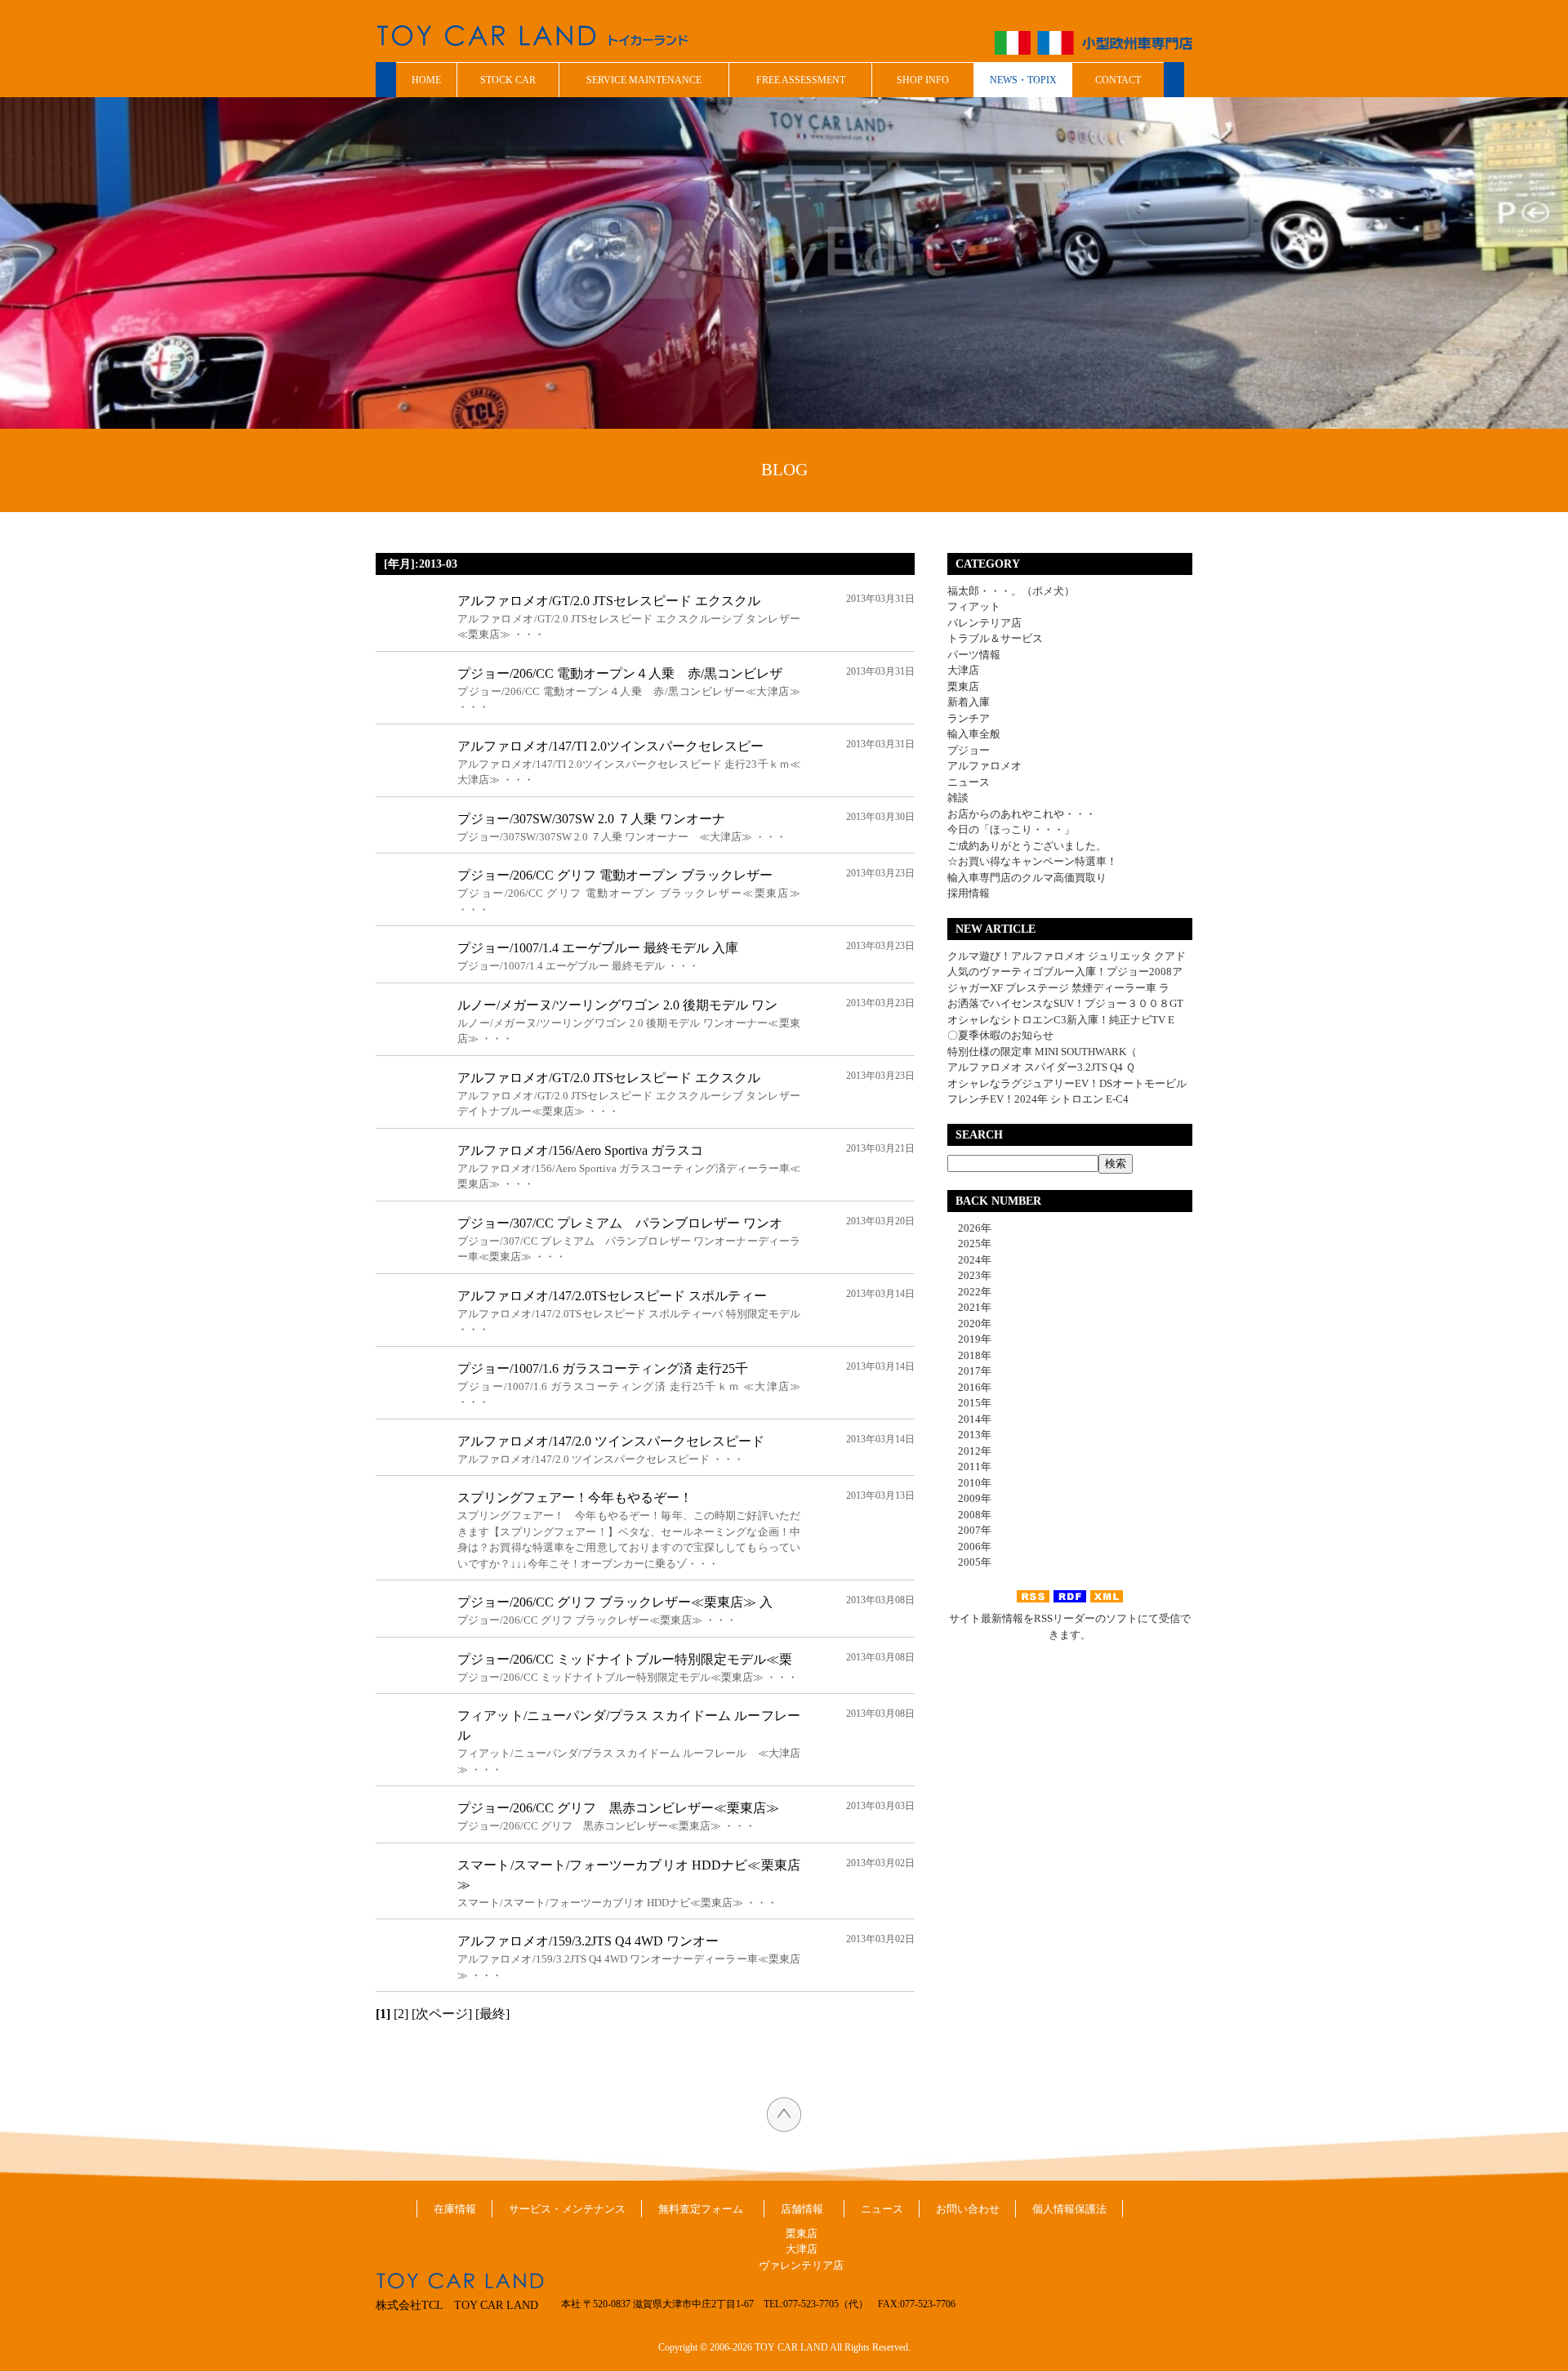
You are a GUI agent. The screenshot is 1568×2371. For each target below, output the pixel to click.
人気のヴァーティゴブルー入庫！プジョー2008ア (1065, 972)
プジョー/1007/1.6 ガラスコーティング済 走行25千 (603, 1368)
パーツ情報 (974, 655)
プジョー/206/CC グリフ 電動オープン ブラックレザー (615, 875)
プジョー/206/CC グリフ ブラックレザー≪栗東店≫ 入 (615, 1602)
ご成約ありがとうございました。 (1027, 846)
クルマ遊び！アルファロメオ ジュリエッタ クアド (1067, 956)
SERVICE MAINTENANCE (644, 80)
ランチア (969, 718)
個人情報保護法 (1069, 2209)
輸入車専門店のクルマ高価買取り (1027, 878)
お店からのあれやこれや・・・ (1022, 814)
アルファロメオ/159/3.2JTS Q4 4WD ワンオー (588, 1941)
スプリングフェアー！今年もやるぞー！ (575, 1497)
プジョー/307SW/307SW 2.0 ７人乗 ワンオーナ (591, 819)
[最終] (492, 2014)
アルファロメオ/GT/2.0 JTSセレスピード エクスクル (609, 601)
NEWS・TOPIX (1023, 80)
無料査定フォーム (701, 2209)
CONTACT (1118, 80)
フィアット (974, 606)
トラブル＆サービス (995, 638)
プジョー (969, 750)
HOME (426, 80)
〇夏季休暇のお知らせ (1000, 1035)
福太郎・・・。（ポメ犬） (1011, 591)
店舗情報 (802, 2209)
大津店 (963, 670)
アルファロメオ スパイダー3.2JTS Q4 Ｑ (1041, 1067)
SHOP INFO (923, 80)
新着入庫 (969, 702)
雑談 (958, 798)
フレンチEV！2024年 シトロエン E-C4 (1038, 1099)
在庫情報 (455, 2209)
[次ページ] (442, 2014)
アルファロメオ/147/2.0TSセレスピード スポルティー (612, 1296)
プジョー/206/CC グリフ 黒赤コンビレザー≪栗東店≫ (618, 1808)
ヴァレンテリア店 (801, 2265)
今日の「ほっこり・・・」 (1011, 829)
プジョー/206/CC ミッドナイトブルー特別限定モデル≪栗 (625, 1659)
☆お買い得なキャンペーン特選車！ (1032, 861)
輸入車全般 (974, 734)
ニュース (969, 782)
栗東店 (963, 686)
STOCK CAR (508, 80)
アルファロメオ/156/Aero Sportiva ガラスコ (580, 1150)
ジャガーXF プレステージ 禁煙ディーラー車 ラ (1058, 988)
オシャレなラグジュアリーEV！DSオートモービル (1067, 1083)
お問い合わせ (968, 2209)
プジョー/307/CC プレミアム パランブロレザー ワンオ (620, 1223)
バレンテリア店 (984, 623)
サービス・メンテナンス (567, 2209)
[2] (401, 2014)
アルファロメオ (984, 766)
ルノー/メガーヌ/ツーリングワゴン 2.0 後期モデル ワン (617, 1005)
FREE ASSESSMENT (801, 80)
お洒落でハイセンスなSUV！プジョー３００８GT (1065, 1003)
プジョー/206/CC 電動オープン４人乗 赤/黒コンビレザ (620, 673)
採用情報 (969, 893)
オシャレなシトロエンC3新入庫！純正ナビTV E (1061, 1020)
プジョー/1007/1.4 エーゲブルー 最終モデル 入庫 (598, 948)
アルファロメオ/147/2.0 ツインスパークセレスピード (611, 1441)
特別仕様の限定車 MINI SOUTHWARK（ (1042, 1052)
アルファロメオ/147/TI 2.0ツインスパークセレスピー (610, 746)
